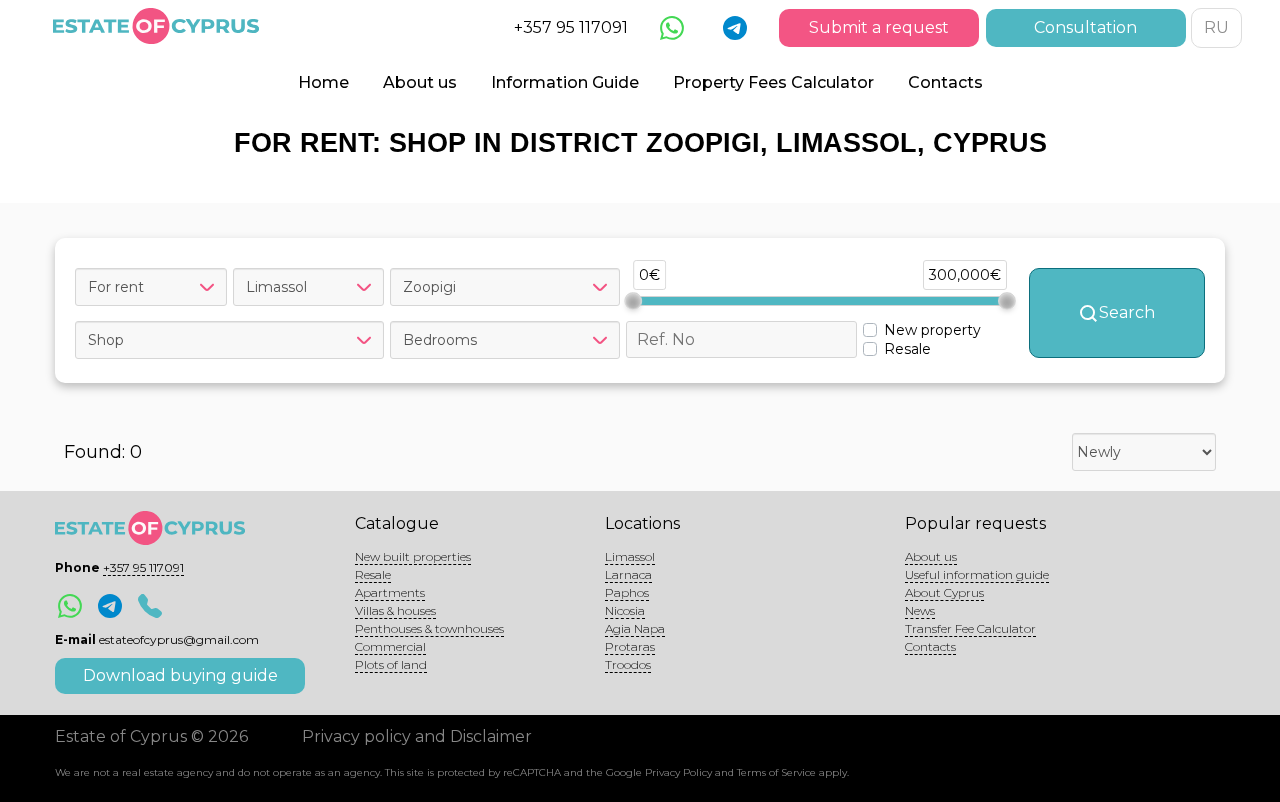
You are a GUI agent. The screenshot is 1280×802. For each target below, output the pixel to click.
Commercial (390, 646)
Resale (373, 574)
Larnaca (628, 574)
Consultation (1085, 27)
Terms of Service (776, 772)
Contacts (945, 82)
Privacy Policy (678, 772)
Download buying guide (180, 675)
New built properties (413, 556)
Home (323, 82)
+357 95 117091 (571, 27)
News (920, 610)
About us (420, 82)
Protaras (630, 646)
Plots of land (391, 664)
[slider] (633, 301)
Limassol (630, 556)
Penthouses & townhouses (429, 628)
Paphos (627, 592)
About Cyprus (944, 592)
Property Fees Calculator (773, 82)
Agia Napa (635, 628)
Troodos (628, 664)
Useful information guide (977, 574)
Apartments (390, 592)
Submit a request (879, 27)
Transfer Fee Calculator (970, 628)
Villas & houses (395, 610)
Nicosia (625, 610)
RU (1216, 27)
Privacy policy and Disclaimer (417, 736)
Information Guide (565, 82)
